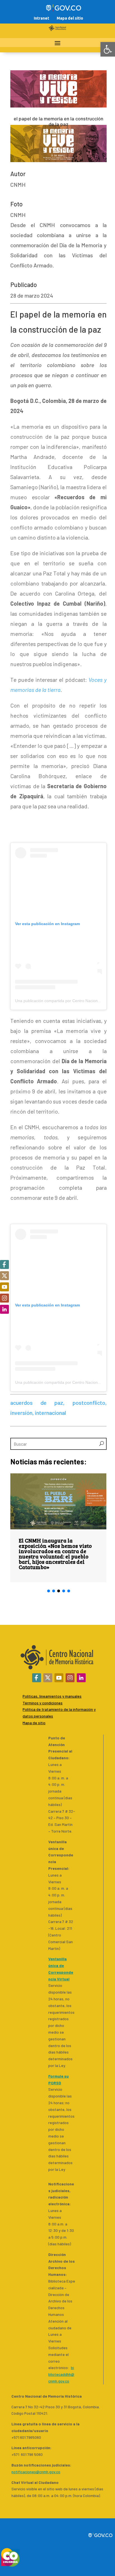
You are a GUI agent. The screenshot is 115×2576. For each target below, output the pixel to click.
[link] (108, 49)
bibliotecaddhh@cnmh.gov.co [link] (61, 2374)
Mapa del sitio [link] (70, 18)
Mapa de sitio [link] (34, 1723)
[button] (49, 1591)
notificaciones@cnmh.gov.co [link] (36, 2472)
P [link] (24, 1709)
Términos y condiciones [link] (43, 1703)
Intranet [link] (41, 18)
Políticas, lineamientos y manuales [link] (52, 1696)
